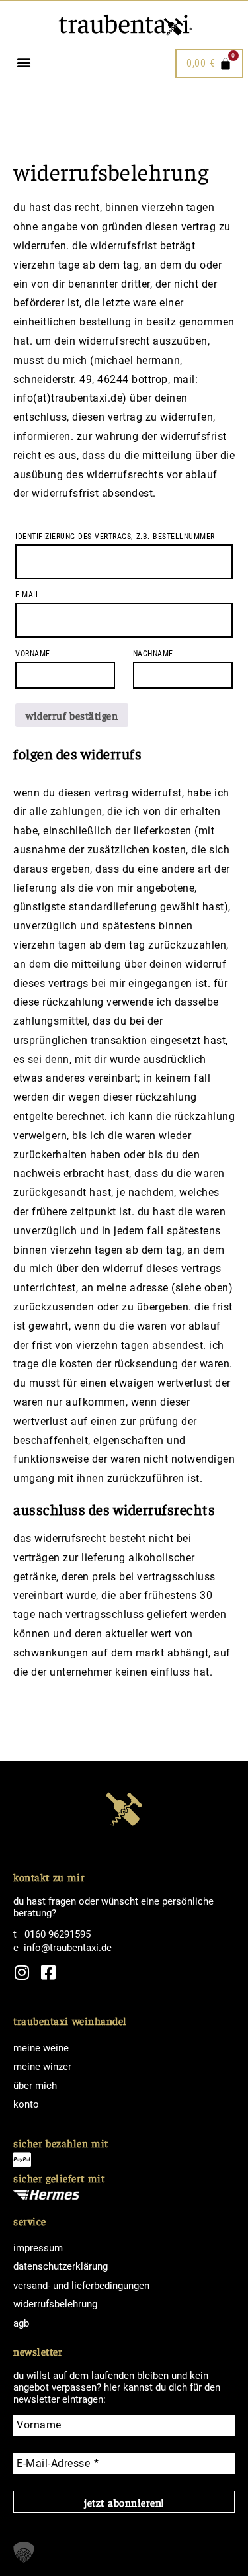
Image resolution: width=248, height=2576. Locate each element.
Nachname (156, 654)
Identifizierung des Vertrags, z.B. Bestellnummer (118, 537)
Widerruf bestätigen (72, 715)
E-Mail (31, 595)
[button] (23, 62)
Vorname (36, 654)
